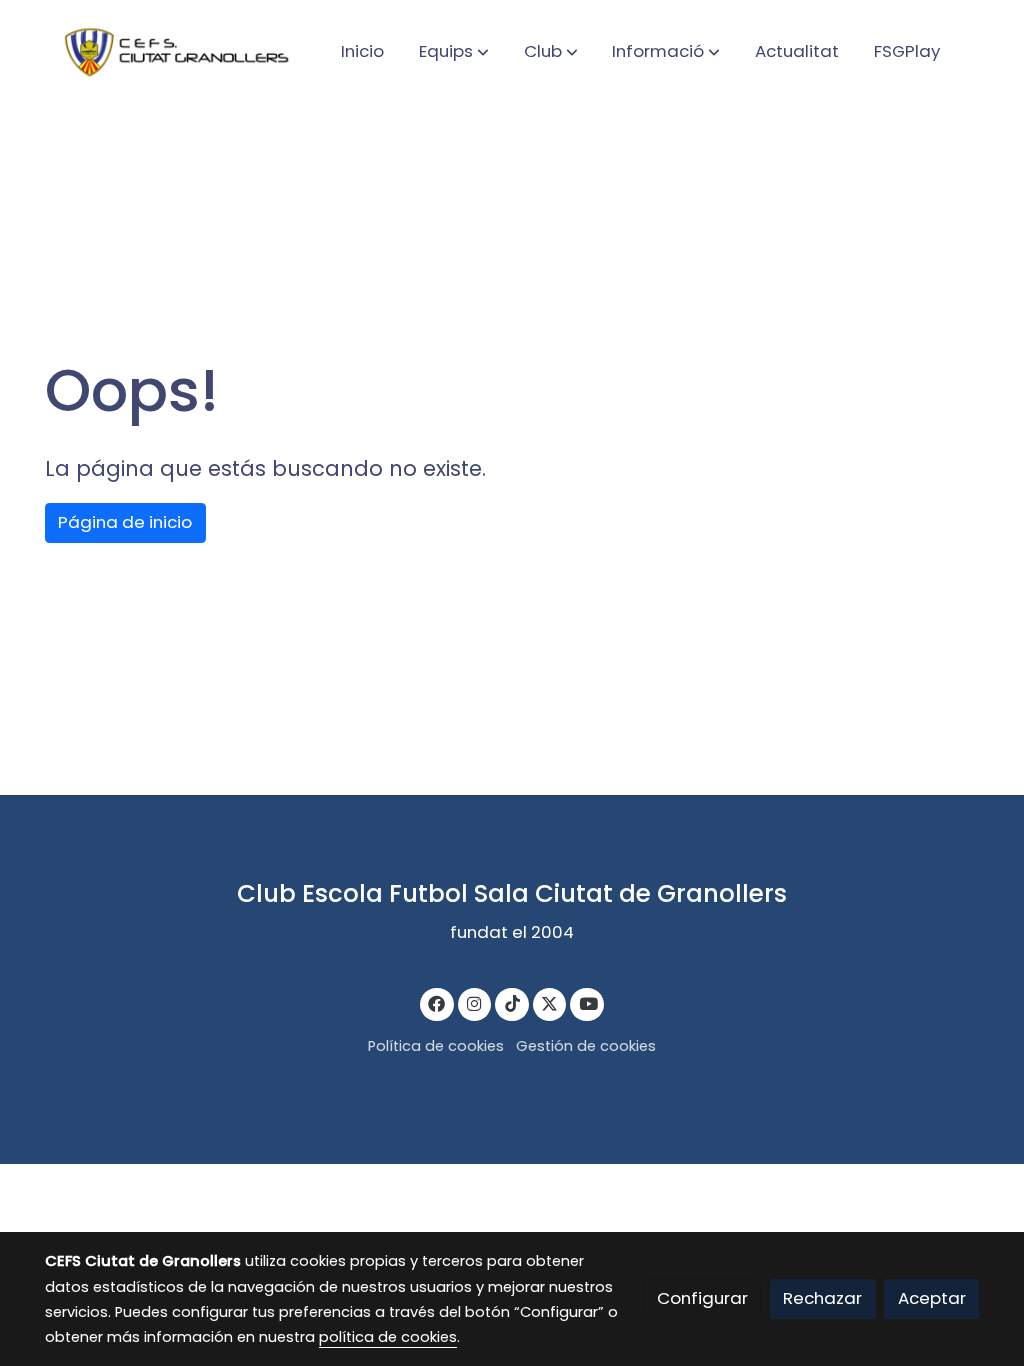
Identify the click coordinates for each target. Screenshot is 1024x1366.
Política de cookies (436, 1046)
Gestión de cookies (586, 1046)
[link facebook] (437, 1002)
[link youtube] (588, 1002)
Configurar (702, 1298)
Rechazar (822, 1298)
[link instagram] (475, 1002)
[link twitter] (550, 1002)
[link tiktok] (512, 1002)
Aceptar (932, 1298)
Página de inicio (125, 522)
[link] (173, 51)
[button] (454, 51)
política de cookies (388, 1337)
